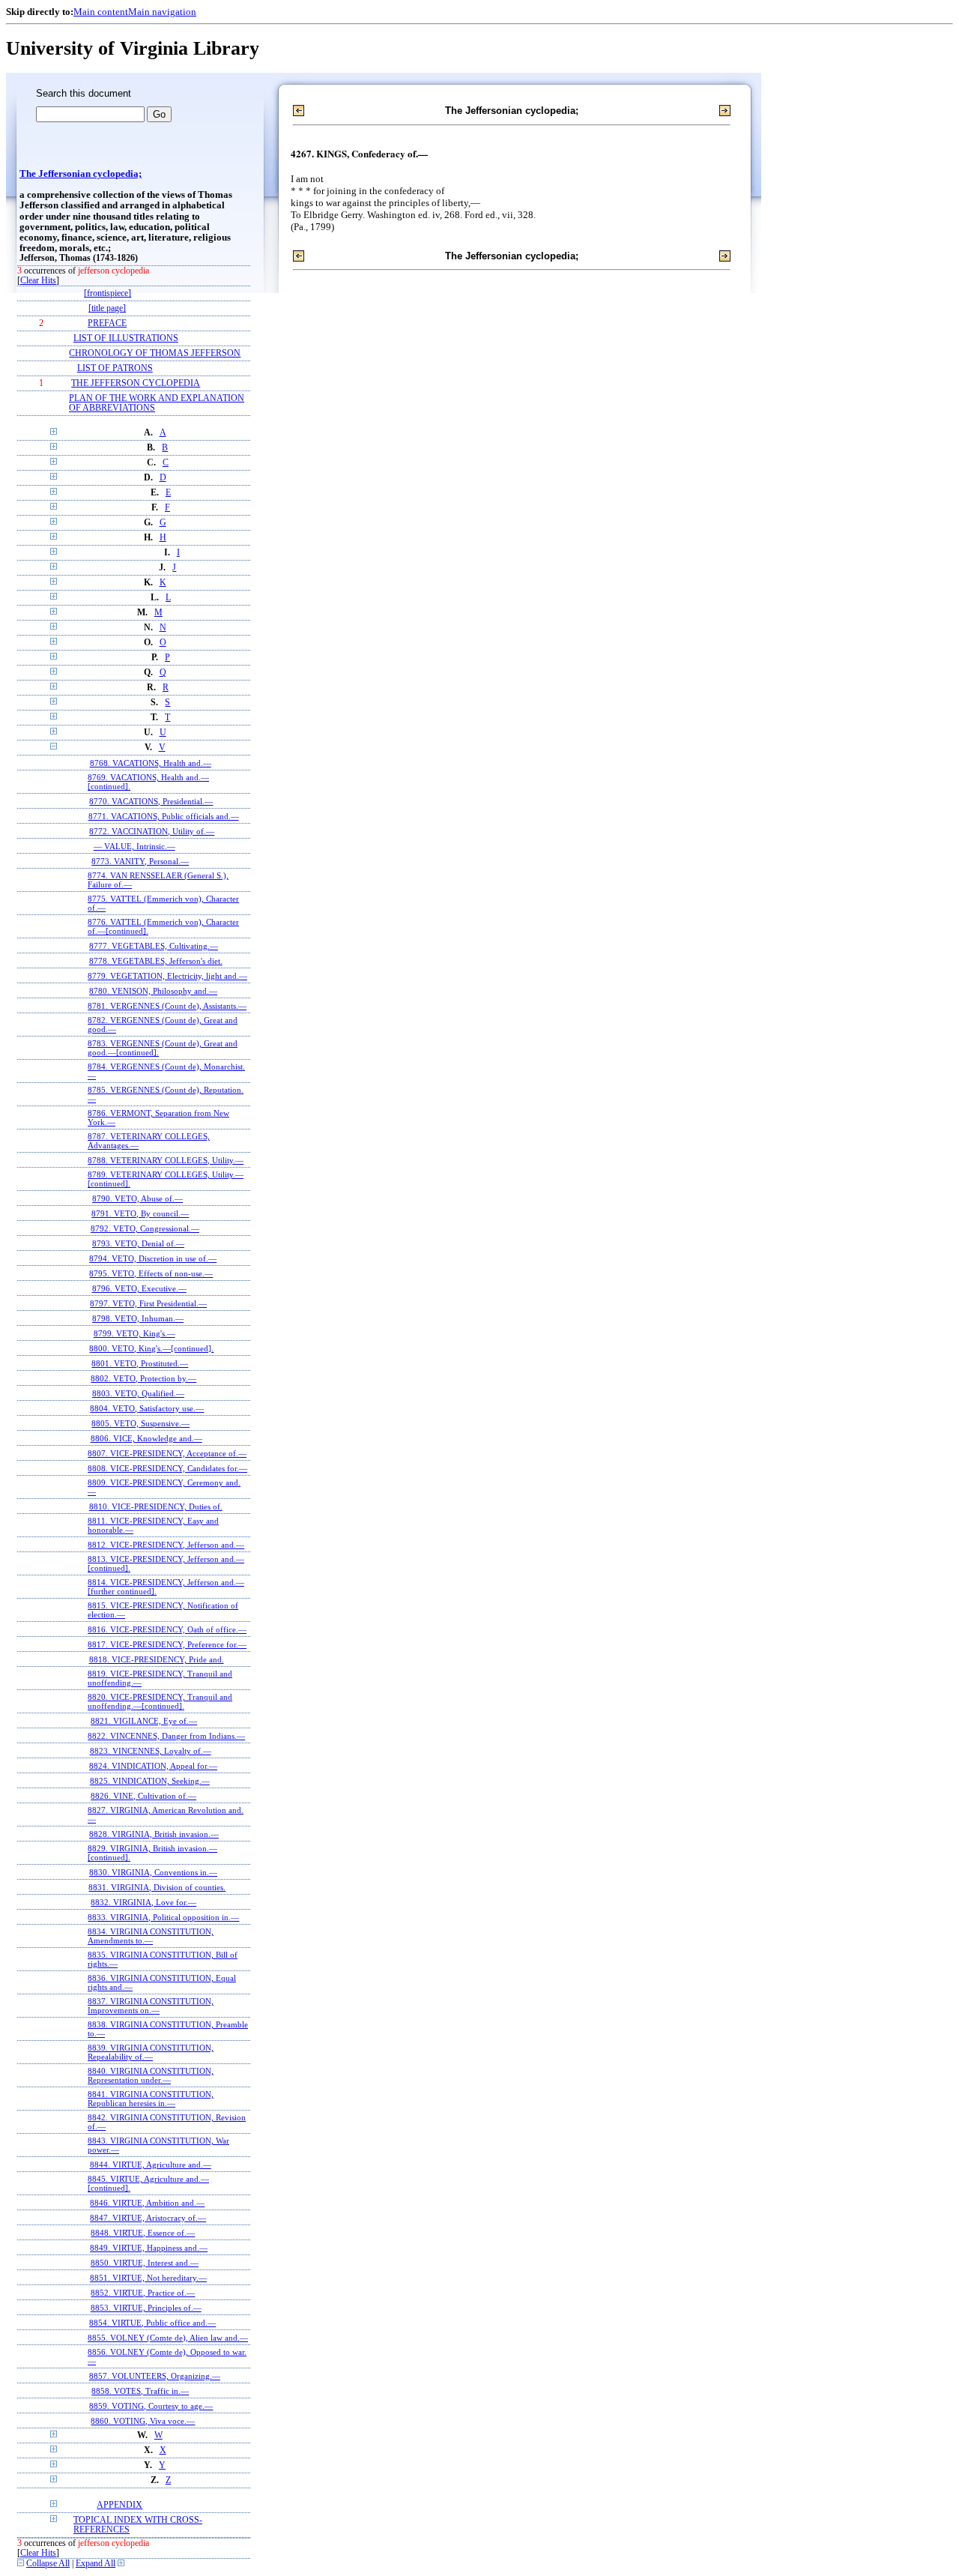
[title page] (107, 308)
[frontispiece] (108, 293)
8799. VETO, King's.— (134, 1333)
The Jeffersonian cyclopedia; (81, 174)
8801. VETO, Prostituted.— (140, 1363)
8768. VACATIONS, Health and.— (151, 763)
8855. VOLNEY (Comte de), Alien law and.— (168, 2338)
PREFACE (107, 323)
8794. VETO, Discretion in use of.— (153, 1258)
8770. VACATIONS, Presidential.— (151, 801)
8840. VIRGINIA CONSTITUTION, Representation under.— (151, 2075)
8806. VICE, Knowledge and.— (146, 1438)
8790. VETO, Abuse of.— (137, 1198)
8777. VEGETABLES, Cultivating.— (154, 946)
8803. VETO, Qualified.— (138, 1393)
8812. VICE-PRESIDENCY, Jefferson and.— (166, 1545)
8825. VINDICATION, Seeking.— (150, 1781)
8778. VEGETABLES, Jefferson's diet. (156, 961)
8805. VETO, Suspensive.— (140, 1423)
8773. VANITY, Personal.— (140, 861)
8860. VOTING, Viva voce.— (143, 2421)
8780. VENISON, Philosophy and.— (153, 991)
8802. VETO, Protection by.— (143, 1378)
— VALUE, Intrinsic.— (134, 846)
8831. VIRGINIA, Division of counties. (157, 1887)
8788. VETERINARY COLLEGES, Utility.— (166, 1160)
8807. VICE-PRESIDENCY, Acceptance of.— (167, 1453)
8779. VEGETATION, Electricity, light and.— (167, 976)
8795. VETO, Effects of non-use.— (151, 1273)
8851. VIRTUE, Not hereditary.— (148, 2278)
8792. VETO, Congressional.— (145, 1228)
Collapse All (48, 2564)
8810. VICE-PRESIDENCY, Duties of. (156, 1506)
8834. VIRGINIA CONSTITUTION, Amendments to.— (151, 1936)
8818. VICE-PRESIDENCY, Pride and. (157, 1659)
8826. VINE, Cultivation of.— (143, 1796)
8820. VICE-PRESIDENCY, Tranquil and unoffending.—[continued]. (160, 1701)
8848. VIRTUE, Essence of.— (143, 2233)
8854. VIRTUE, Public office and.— (152, 2323)
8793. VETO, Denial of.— (138, 1243)
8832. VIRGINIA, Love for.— (143, 1902)
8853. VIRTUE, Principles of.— (146, 2308)
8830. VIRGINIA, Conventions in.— (153, 1872)
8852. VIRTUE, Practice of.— (143, 2293)
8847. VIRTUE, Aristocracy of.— (148, 2218)
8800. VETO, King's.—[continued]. (151, 1348)
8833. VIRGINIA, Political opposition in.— (163, 1917)
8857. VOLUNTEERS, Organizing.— (155, 2376)
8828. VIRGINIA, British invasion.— (154, 1834)
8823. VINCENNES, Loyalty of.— (151, 1751)
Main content (101, 12)
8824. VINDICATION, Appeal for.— (153, 1766)
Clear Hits (38, 281)
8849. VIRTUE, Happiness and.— (149, 2248)
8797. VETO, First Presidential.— (148, 1303)
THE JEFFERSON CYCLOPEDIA (136, 383)
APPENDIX (120, 2505)
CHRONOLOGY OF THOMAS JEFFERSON (155, 353)
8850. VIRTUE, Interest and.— (145, 2263)
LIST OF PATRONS (115, 368)
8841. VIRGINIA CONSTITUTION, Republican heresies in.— (151, 2099)
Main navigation (162, 12)
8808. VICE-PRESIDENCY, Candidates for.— (167, 1468)
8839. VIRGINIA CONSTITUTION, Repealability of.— (151, 2052)
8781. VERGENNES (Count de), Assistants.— (167, 1006)
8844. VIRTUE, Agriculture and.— (151, 2165)
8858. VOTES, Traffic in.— (140, 2391)
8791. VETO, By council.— (140, 1213)
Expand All (96, 2564)
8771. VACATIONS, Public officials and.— (164, 816)
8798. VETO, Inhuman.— (138, 1318)
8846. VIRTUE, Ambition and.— (147, 2203)
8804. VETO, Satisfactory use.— (147, 1408)
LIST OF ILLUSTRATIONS (126, 338)
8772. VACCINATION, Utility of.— (152, 831)
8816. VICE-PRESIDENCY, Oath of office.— (167, 1629)
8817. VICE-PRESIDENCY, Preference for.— (167, 1644)
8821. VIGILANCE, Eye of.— (144, 1721)
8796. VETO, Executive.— (139, 1288)
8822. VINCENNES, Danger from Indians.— (166, 1736)
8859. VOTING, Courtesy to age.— (151, 2406)
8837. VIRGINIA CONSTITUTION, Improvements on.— (151, 2006)
